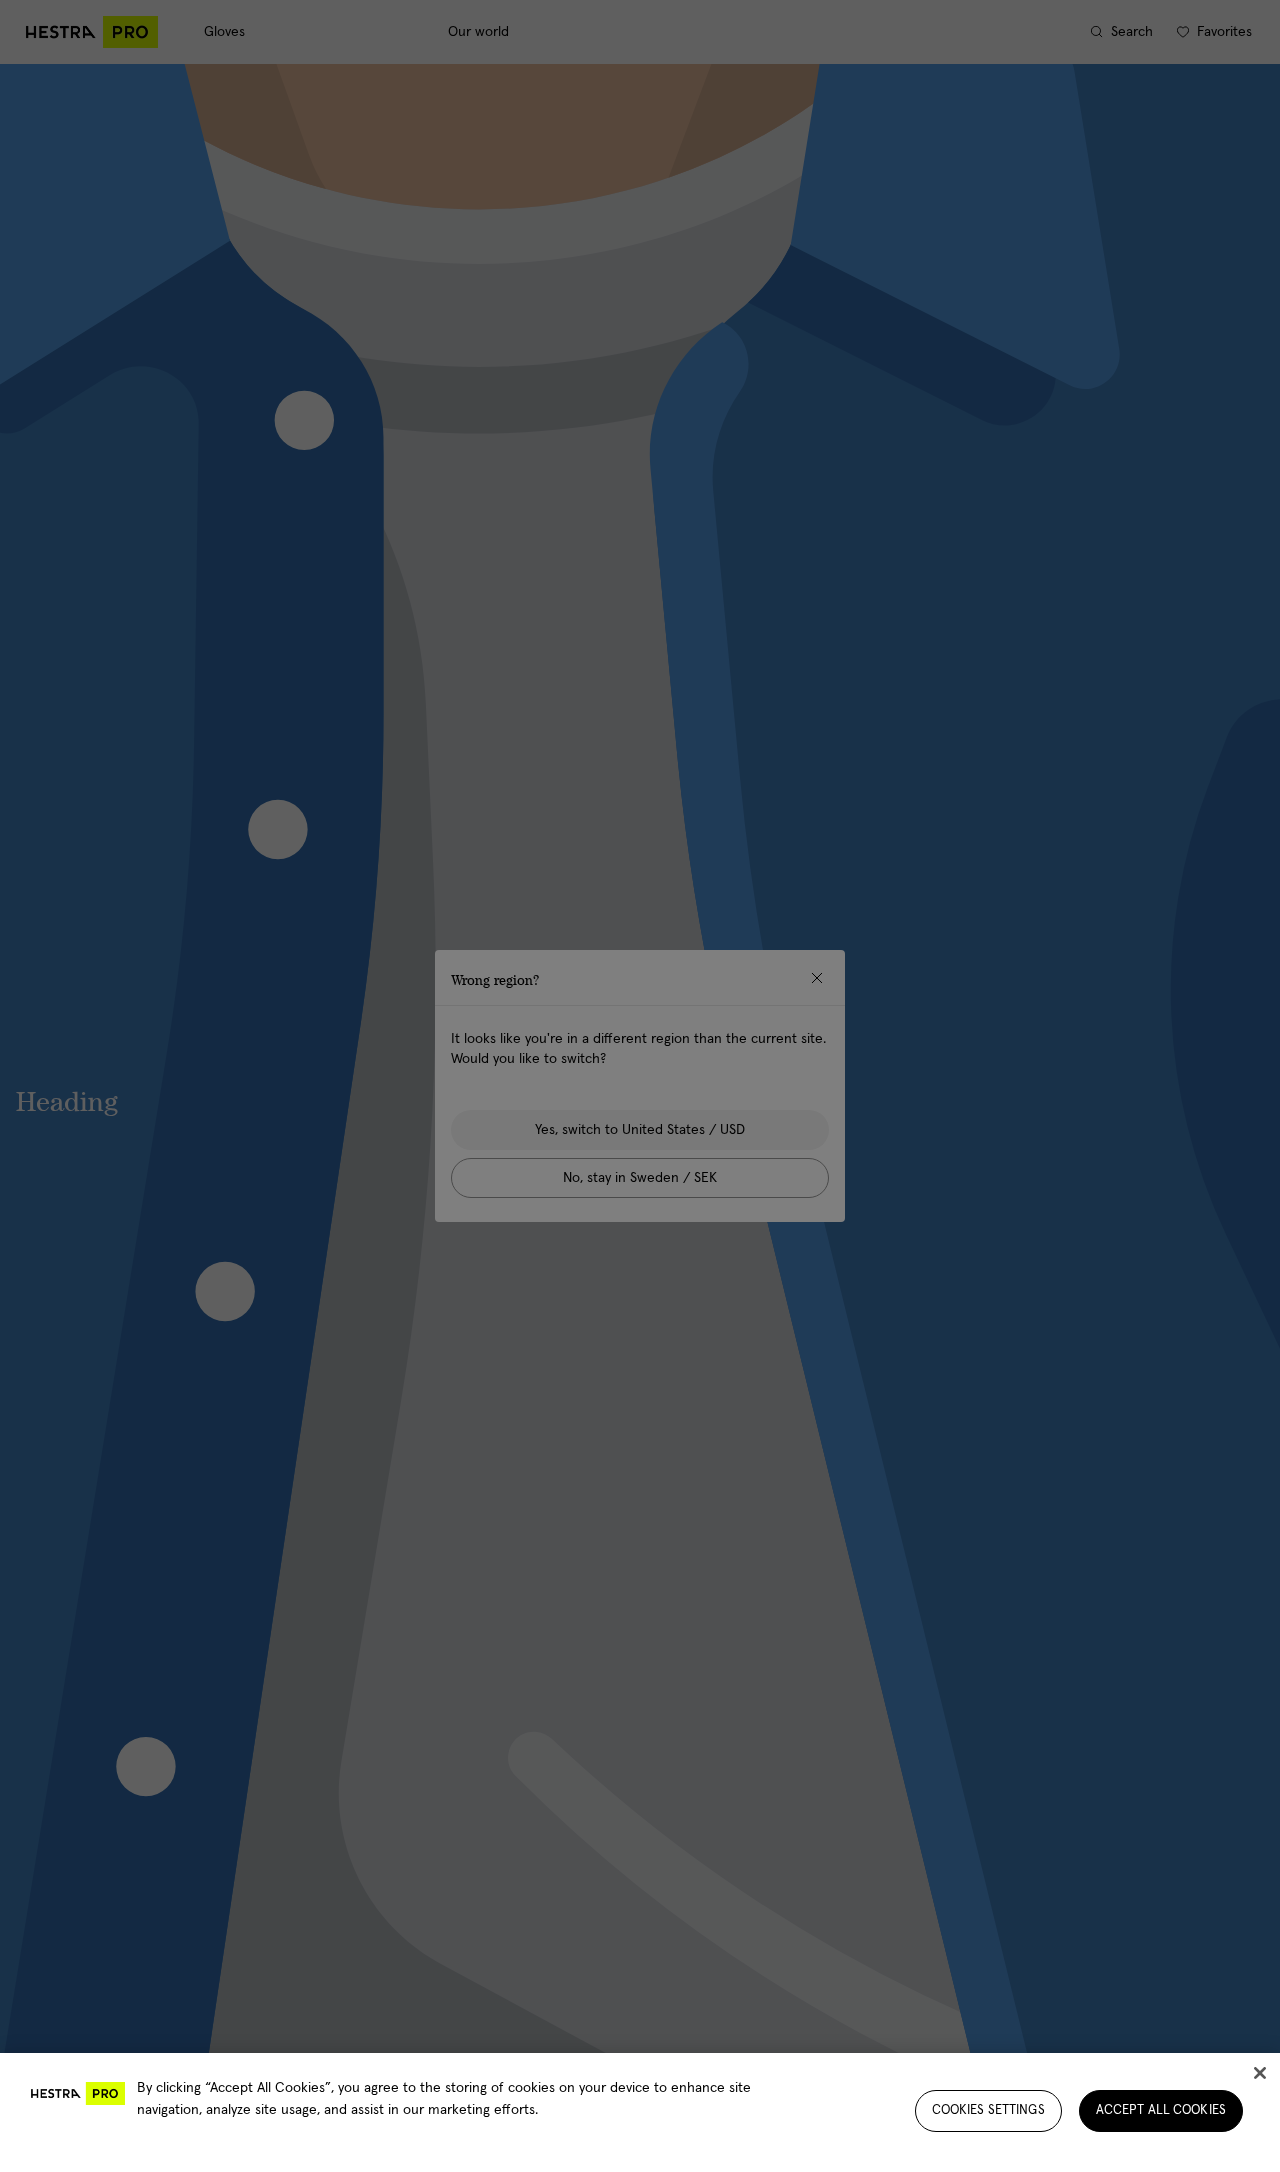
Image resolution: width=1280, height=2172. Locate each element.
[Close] (1260, 2073)
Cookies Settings (988, 2110)
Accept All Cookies (1161, 2110)
